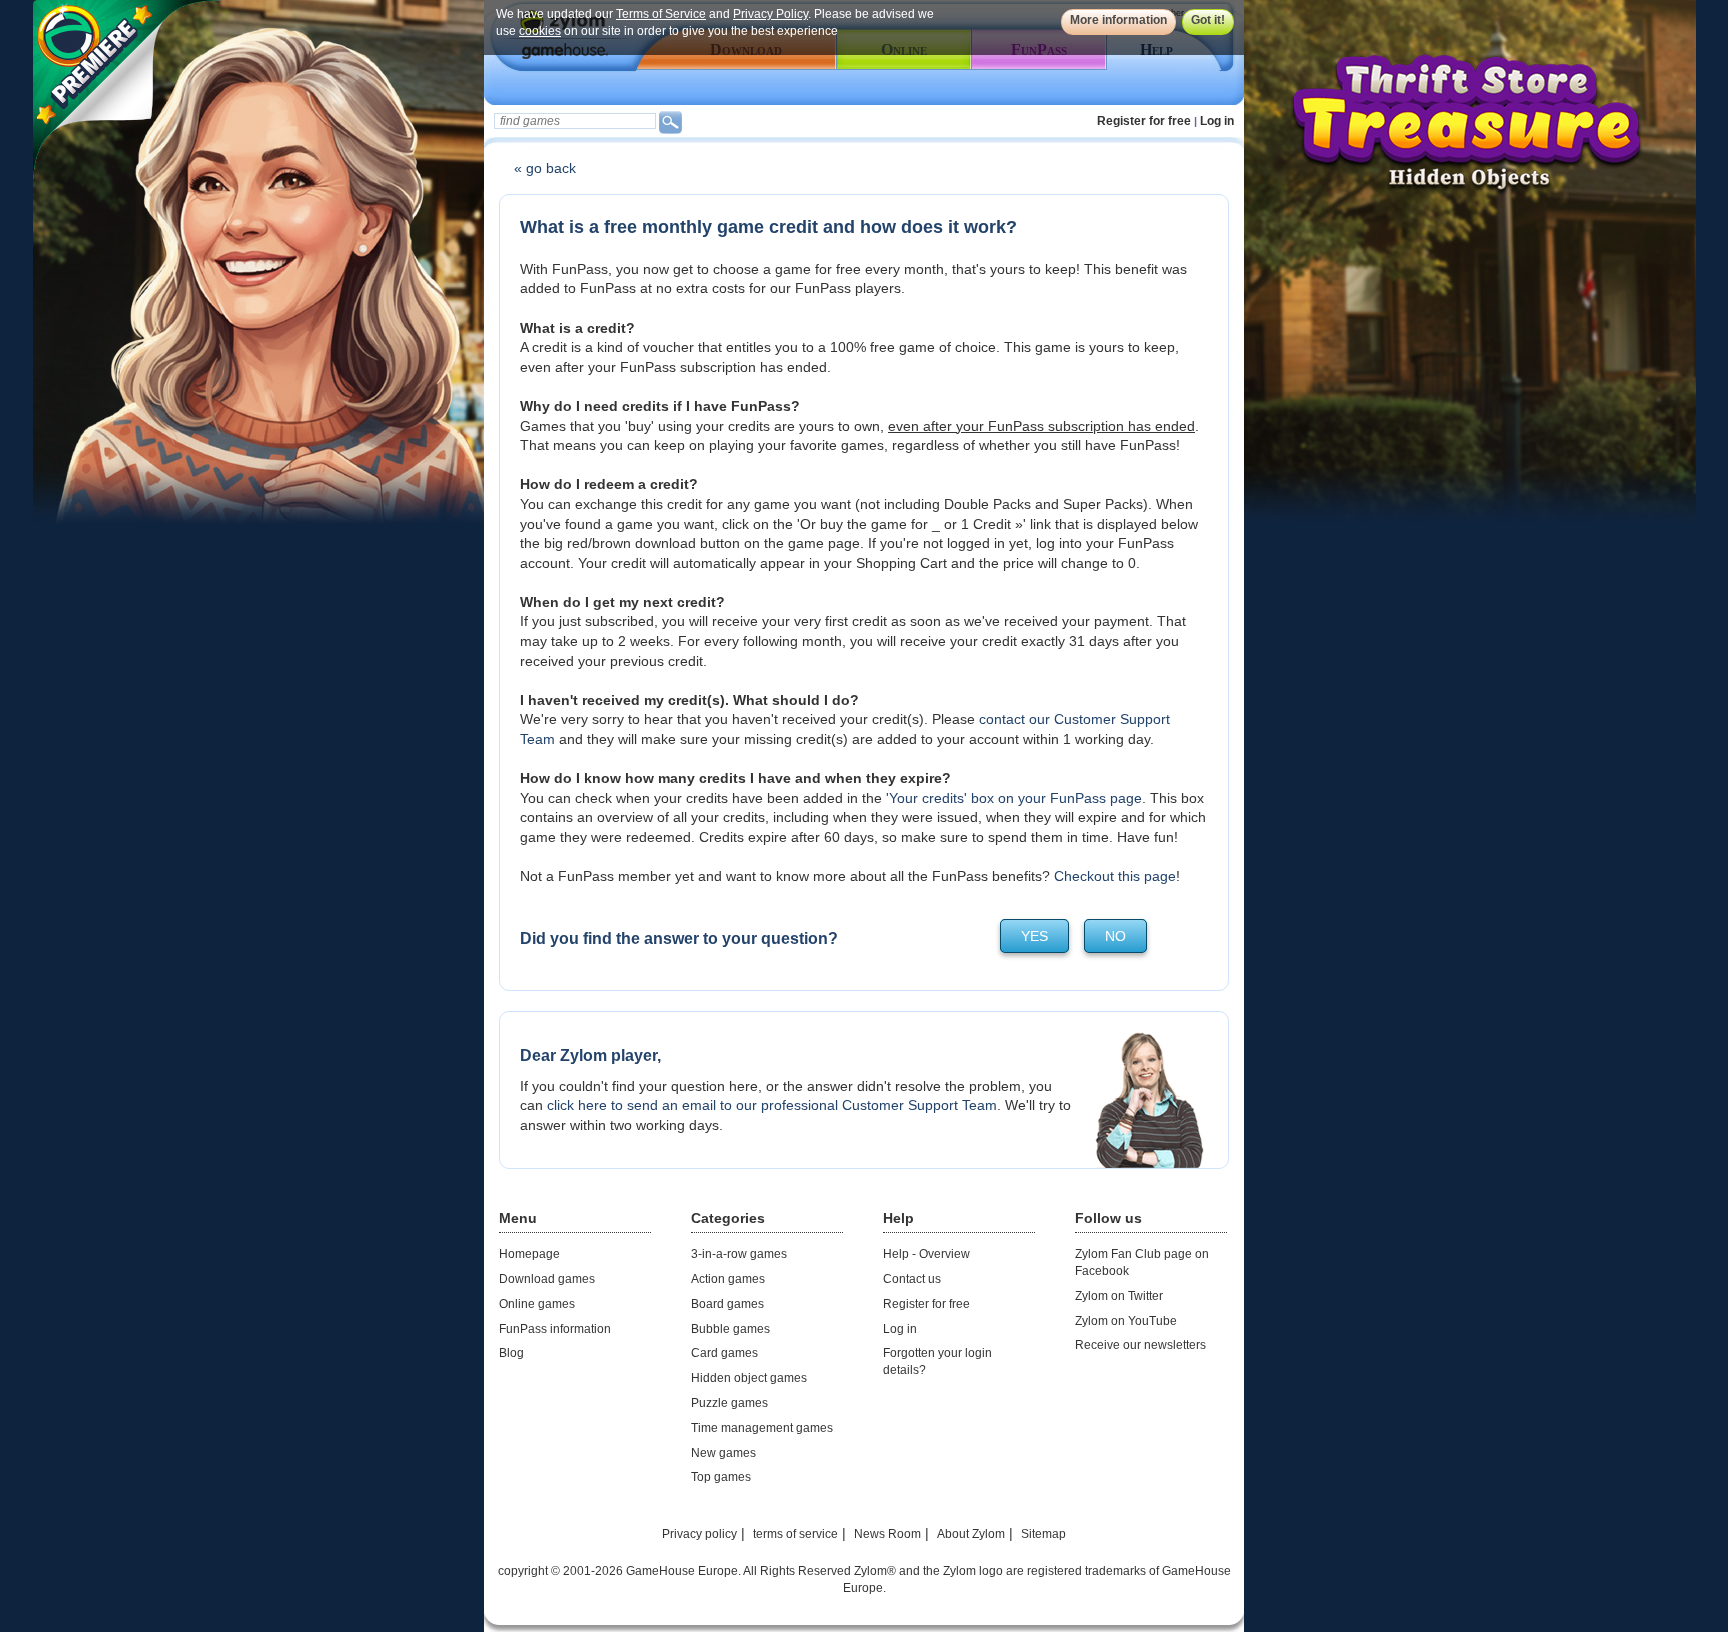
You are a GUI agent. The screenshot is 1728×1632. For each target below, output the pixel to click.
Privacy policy (699, 1534)
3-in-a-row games (739, 1254)
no (1115, 936)
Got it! (1208, 20)
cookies (540, 31)
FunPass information (555, 1329)
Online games (537, 1304)
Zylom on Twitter (1119, 1296)
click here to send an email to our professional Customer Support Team (772, 1105)
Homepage (529, 1254)
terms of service (795, 1534)
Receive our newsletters (1140, 1345)
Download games (547, 1279)
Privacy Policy (770, 14)
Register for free (1144, 121)
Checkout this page (1115, 876)
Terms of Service (661, 14)
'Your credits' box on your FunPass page (1014, 798)
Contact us (912, 1279)
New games (723, 1453)
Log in (1217, 121)
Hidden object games (749, 1378)
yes (1034, 936)
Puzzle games (729, 1403)
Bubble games (730, 1329)
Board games (727, 1304)
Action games (728, 1279)
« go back (545, 168)
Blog (511, 1353)
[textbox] (575, 121)
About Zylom (971, 1534)
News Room (887, 1534)
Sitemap (1043, 1534)
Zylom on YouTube (1126, 1321)
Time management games (762, 1428)
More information (1118, 20)
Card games (724, 1353)
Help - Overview (926, 1254)
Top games (721, 1477)
